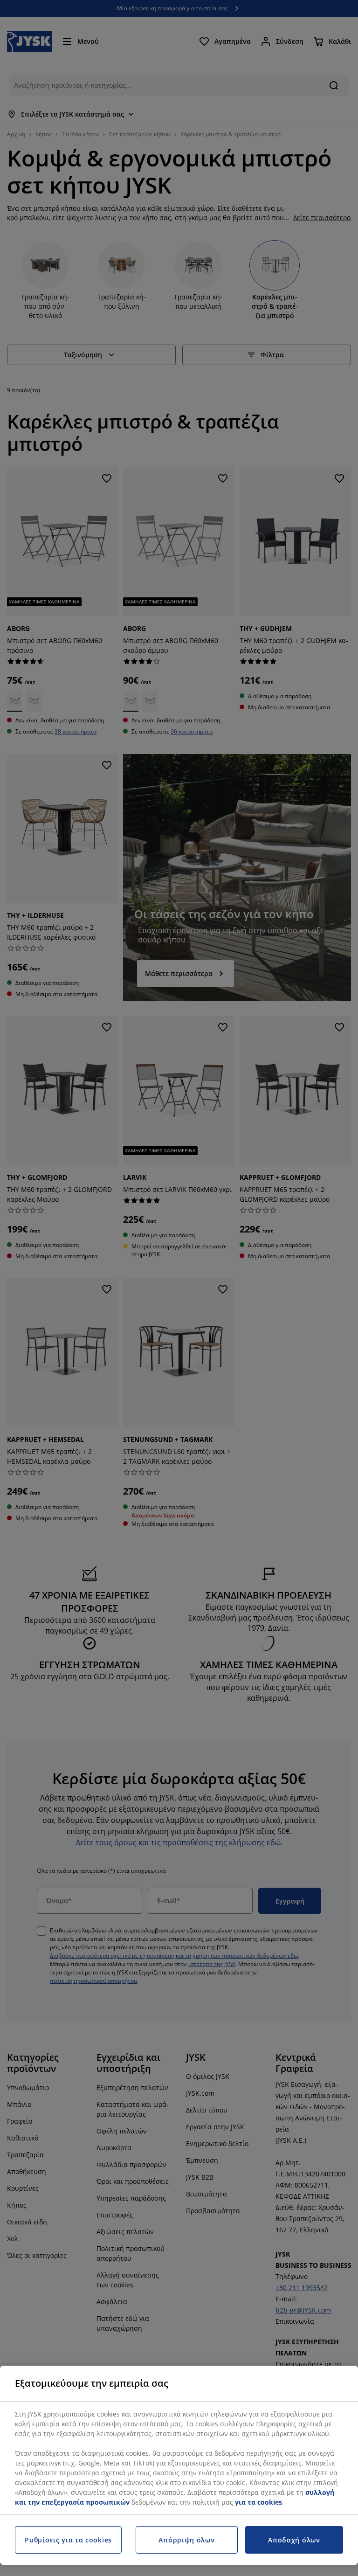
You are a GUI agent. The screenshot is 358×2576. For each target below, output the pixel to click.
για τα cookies (258, 2502)
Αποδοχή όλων (294, 2540)
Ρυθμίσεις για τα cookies (68, 2540)
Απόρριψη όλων (186, 2540)
